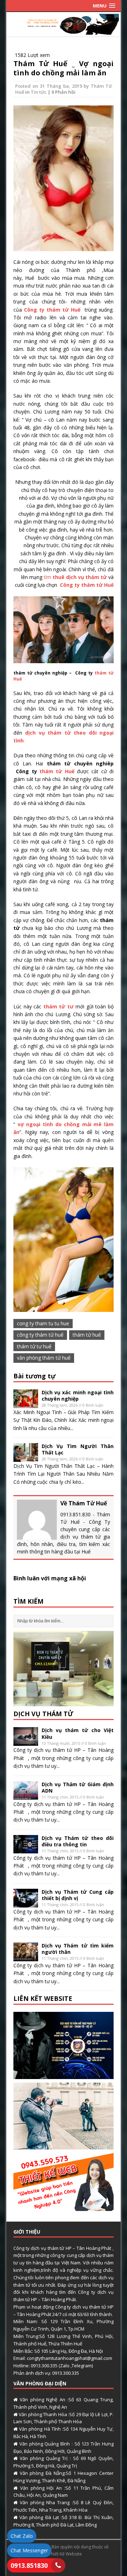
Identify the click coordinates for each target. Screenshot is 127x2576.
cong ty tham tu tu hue (43, 1323)
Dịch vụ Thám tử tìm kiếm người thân (78, 1949)
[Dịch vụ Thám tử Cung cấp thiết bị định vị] (26, 1903)
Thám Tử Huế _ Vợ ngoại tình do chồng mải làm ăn (64, 68)
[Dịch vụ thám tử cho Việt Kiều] (26, 1742)
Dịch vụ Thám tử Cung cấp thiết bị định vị (78, 1895)
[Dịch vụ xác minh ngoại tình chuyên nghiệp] (26, 1404)
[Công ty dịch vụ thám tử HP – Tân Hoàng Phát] (64, 31)
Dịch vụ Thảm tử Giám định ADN (78, 1787)
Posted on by (53, 86)
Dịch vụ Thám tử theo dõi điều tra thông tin (78, 1841)
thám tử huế (87, 1335)
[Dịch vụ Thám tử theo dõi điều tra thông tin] (26, 1849)
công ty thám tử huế (40, 1335)
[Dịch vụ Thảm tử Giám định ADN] (26, 1796)
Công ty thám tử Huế (53, 310)
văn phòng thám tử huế (44, 1358)
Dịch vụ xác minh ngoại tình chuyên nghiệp (78, 1396)
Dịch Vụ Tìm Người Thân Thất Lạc (78, 1449)
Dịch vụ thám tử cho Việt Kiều (78, 1733)
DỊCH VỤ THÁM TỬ (43, 1714)
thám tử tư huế (34, 1346)
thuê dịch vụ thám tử (79, 577)
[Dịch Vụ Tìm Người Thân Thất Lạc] (26, 1457)
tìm (47, 577)
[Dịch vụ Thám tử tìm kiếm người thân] (26, 1957)
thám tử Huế (57, 771)
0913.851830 (29, 2565)
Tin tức (39, 92)
